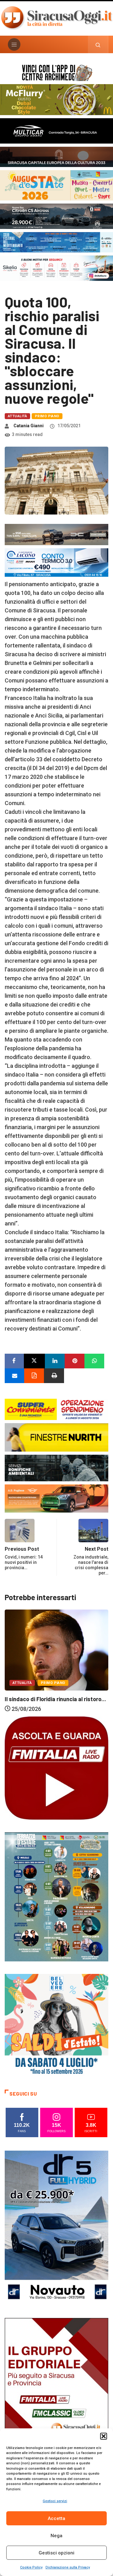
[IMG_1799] (56, 1409)
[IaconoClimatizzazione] (56, 562)
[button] (104, 2436)
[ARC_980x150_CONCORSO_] (56, 72)
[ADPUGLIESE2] (56, 1498)
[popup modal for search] (98, 44)
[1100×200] (56, 156)
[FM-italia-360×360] (56, 1768)
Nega (56, 2536)
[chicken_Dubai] (56, 99)
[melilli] (56, 1896)
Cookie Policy (31, 2567)
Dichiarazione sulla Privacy (68, 2567)
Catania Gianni (29, 426)
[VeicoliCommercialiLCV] (56, 130)
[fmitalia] (56, 242)
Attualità (17, 416)
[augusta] (56, 185)
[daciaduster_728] (56, 534)
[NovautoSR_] (56, 2227)
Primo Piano (47, 416)
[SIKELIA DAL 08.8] (56, 268)
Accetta (56, 2518)
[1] (56, 2395)
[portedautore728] (56, 1437)
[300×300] (56, 2025)
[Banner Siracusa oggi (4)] (56, 216)
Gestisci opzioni (56, 2553)
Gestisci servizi (55, 2501)
